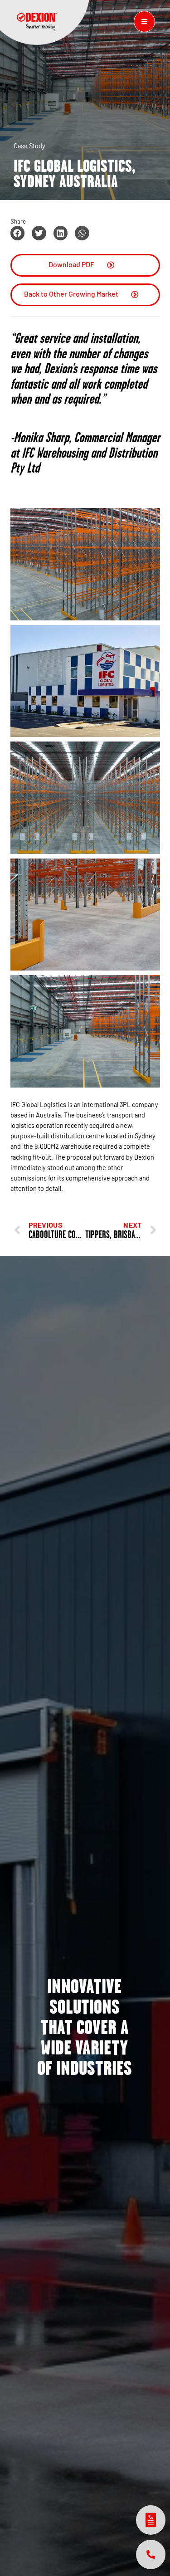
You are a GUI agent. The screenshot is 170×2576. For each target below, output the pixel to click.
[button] (18, 233)
